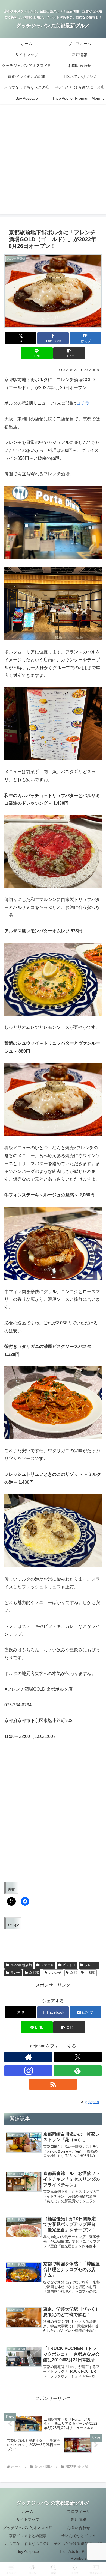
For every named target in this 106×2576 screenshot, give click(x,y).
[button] (69, 353)
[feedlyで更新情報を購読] (78, 2071)
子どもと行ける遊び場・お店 (79, 2544)
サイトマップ (28, 2519)
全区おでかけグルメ (79, 2536)
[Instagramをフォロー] (28, 2071)
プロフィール (79, 2512)
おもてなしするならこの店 (28, 2544)
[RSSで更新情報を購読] (53, 2084)
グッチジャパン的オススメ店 (28, 2528)
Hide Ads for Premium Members (79, 2555)
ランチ (15, 1973)
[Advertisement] (53, 162)
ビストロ (69, 1965)
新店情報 (79, 2519)
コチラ (83, 403)
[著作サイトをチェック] (28, 2057)
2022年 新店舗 (21, 1965)
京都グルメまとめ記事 (28, 2536)
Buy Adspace (28, 2551)
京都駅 (34, 1973)
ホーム (28, 2512)
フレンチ (91, 1965)
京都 (73, 1973)
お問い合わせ (79, 2528)
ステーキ (47, 1965)
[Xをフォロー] (78, 2057)
